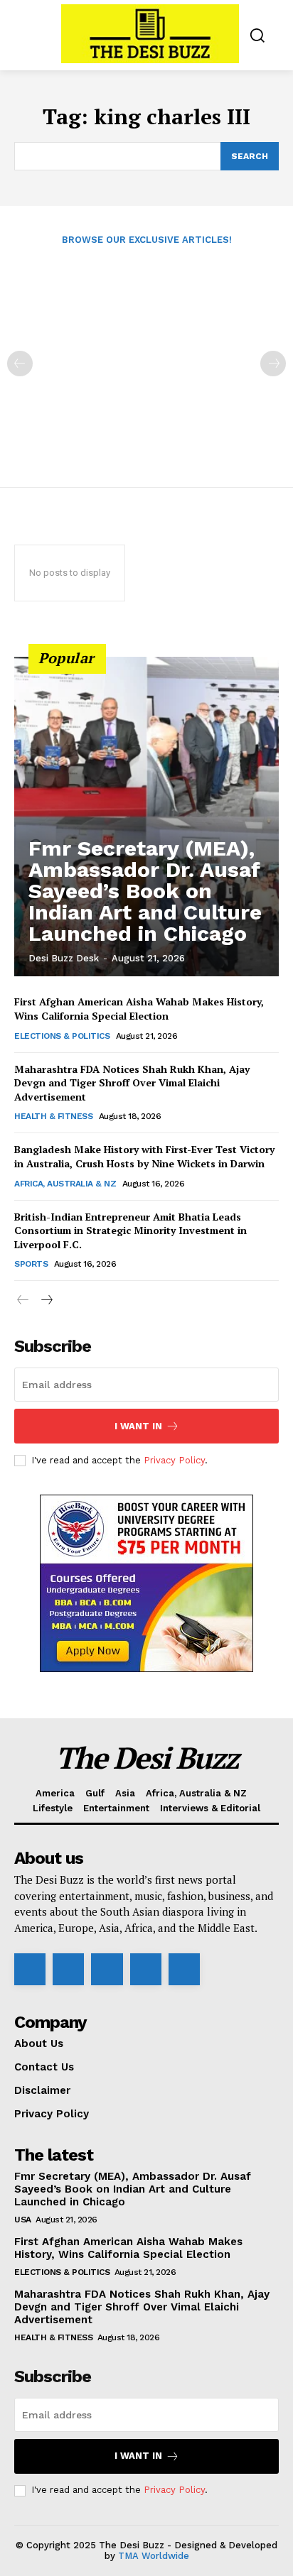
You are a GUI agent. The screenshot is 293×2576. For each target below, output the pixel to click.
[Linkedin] (107, 1969)
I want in (138, 1426)
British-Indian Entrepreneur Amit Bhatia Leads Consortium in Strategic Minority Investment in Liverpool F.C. (130, 1230)
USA (23, 2220)
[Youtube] (184, 1969)
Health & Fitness (53, 1116)
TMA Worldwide (154, 2556)
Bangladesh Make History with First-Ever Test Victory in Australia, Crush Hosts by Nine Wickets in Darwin (144, 1156)
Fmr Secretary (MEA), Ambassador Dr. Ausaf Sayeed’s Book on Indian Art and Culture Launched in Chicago (145, 891)
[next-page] (46, 1300)
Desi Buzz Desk (64, 958)
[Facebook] (30, 1969)
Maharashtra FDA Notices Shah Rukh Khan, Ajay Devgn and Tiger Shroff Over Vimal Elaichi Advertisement (132, 1083)
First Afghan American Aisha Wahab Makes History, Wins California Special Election (139, 1009)
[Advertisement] (146, 356)
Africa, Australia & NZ (65, 1184)
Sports (31, 1264)
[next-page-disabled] (273, 364)
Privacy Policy (174, 1460)
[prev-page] (20, 364)
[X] (146, 1969)
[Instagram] (68, 1969)
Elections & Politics (62, 1036)
